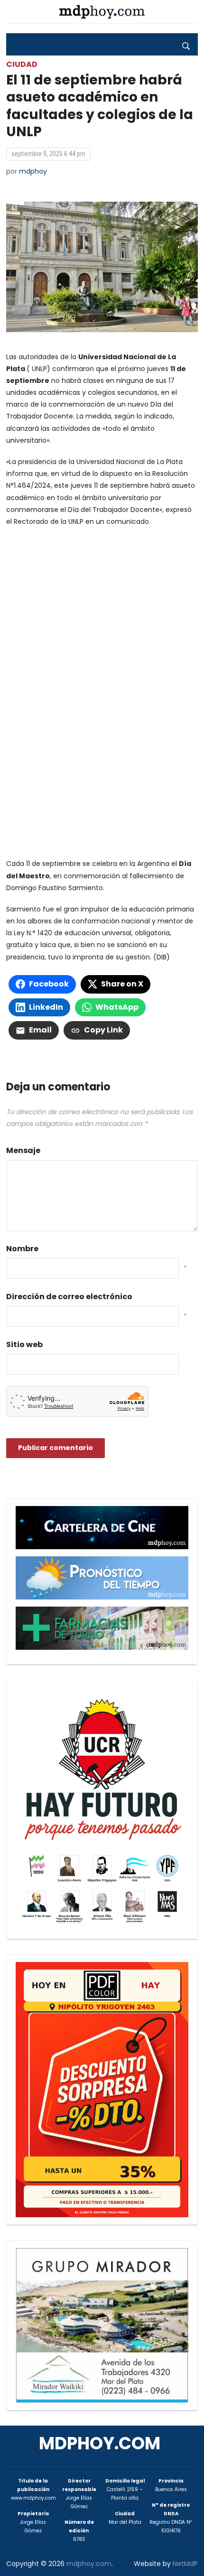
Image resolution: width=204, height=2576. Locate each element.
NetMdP (185, 2564)
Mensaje (23, 1150)
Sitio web (24, 1344)
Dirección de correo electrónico (69, 1297)
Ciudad (22, 64)
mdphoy (33, 171)
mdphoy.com (100, 2443)
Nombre (22, 1249)
